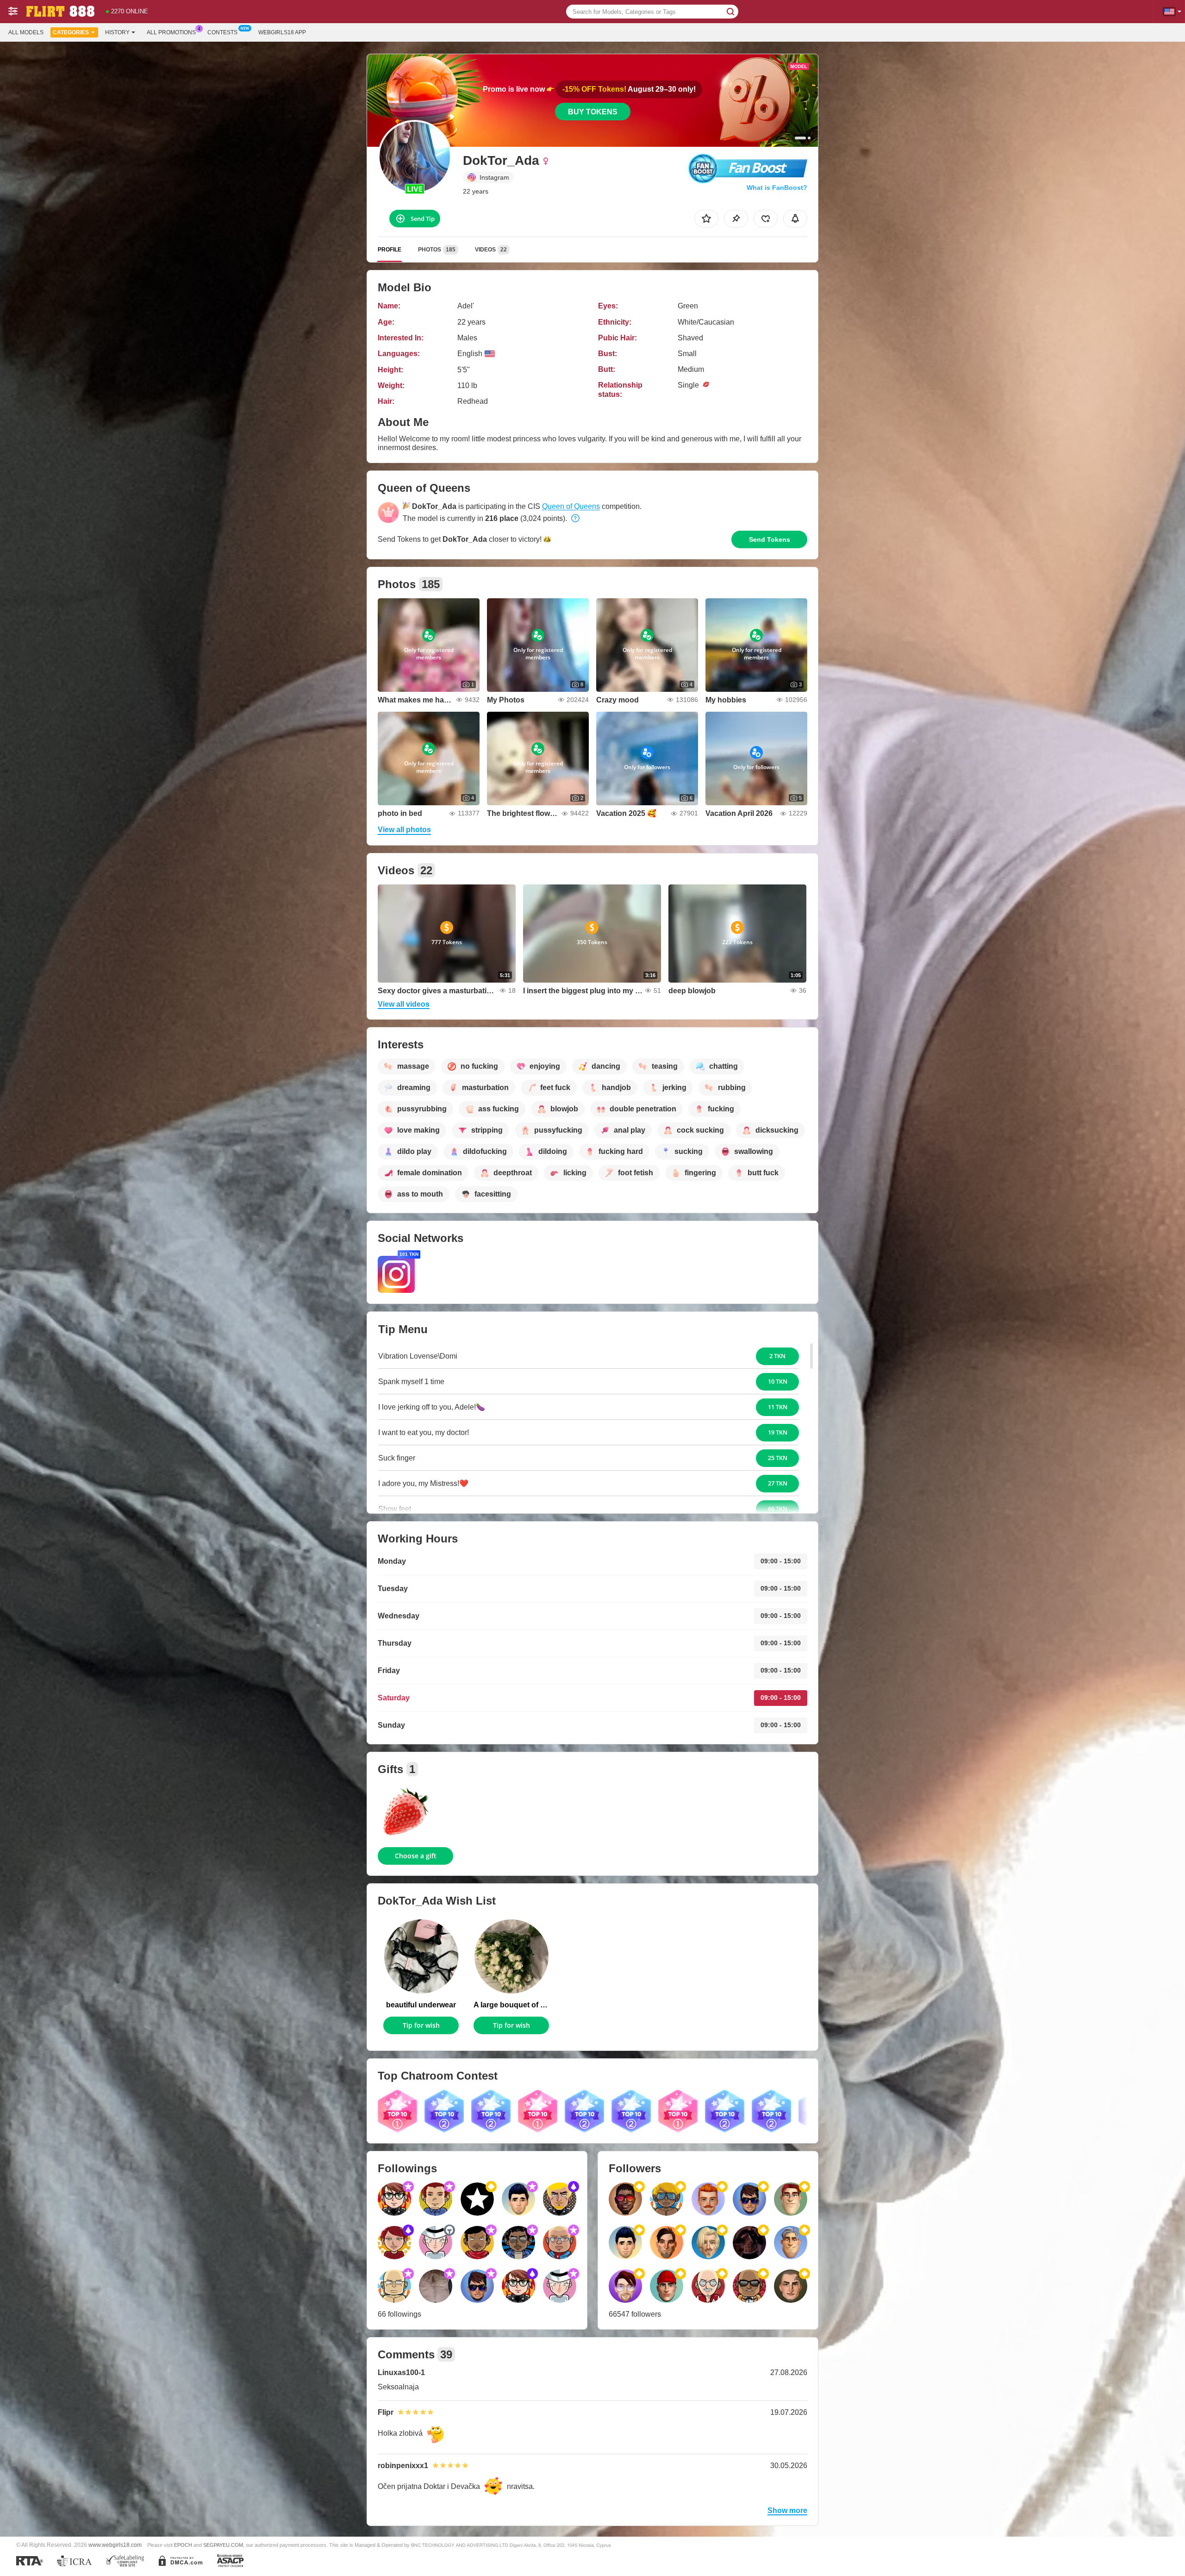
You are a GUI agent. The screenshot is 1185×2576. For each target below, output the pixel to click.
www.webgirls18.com (115, 2545)
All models (26, 32)
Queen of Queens (571, 506)
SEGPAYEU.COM (223, 2545)
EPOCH (183, 2545)
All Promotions (171, 32)
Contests (222, 32)
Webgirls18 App (282, 32)
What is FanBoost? (777, 188)
